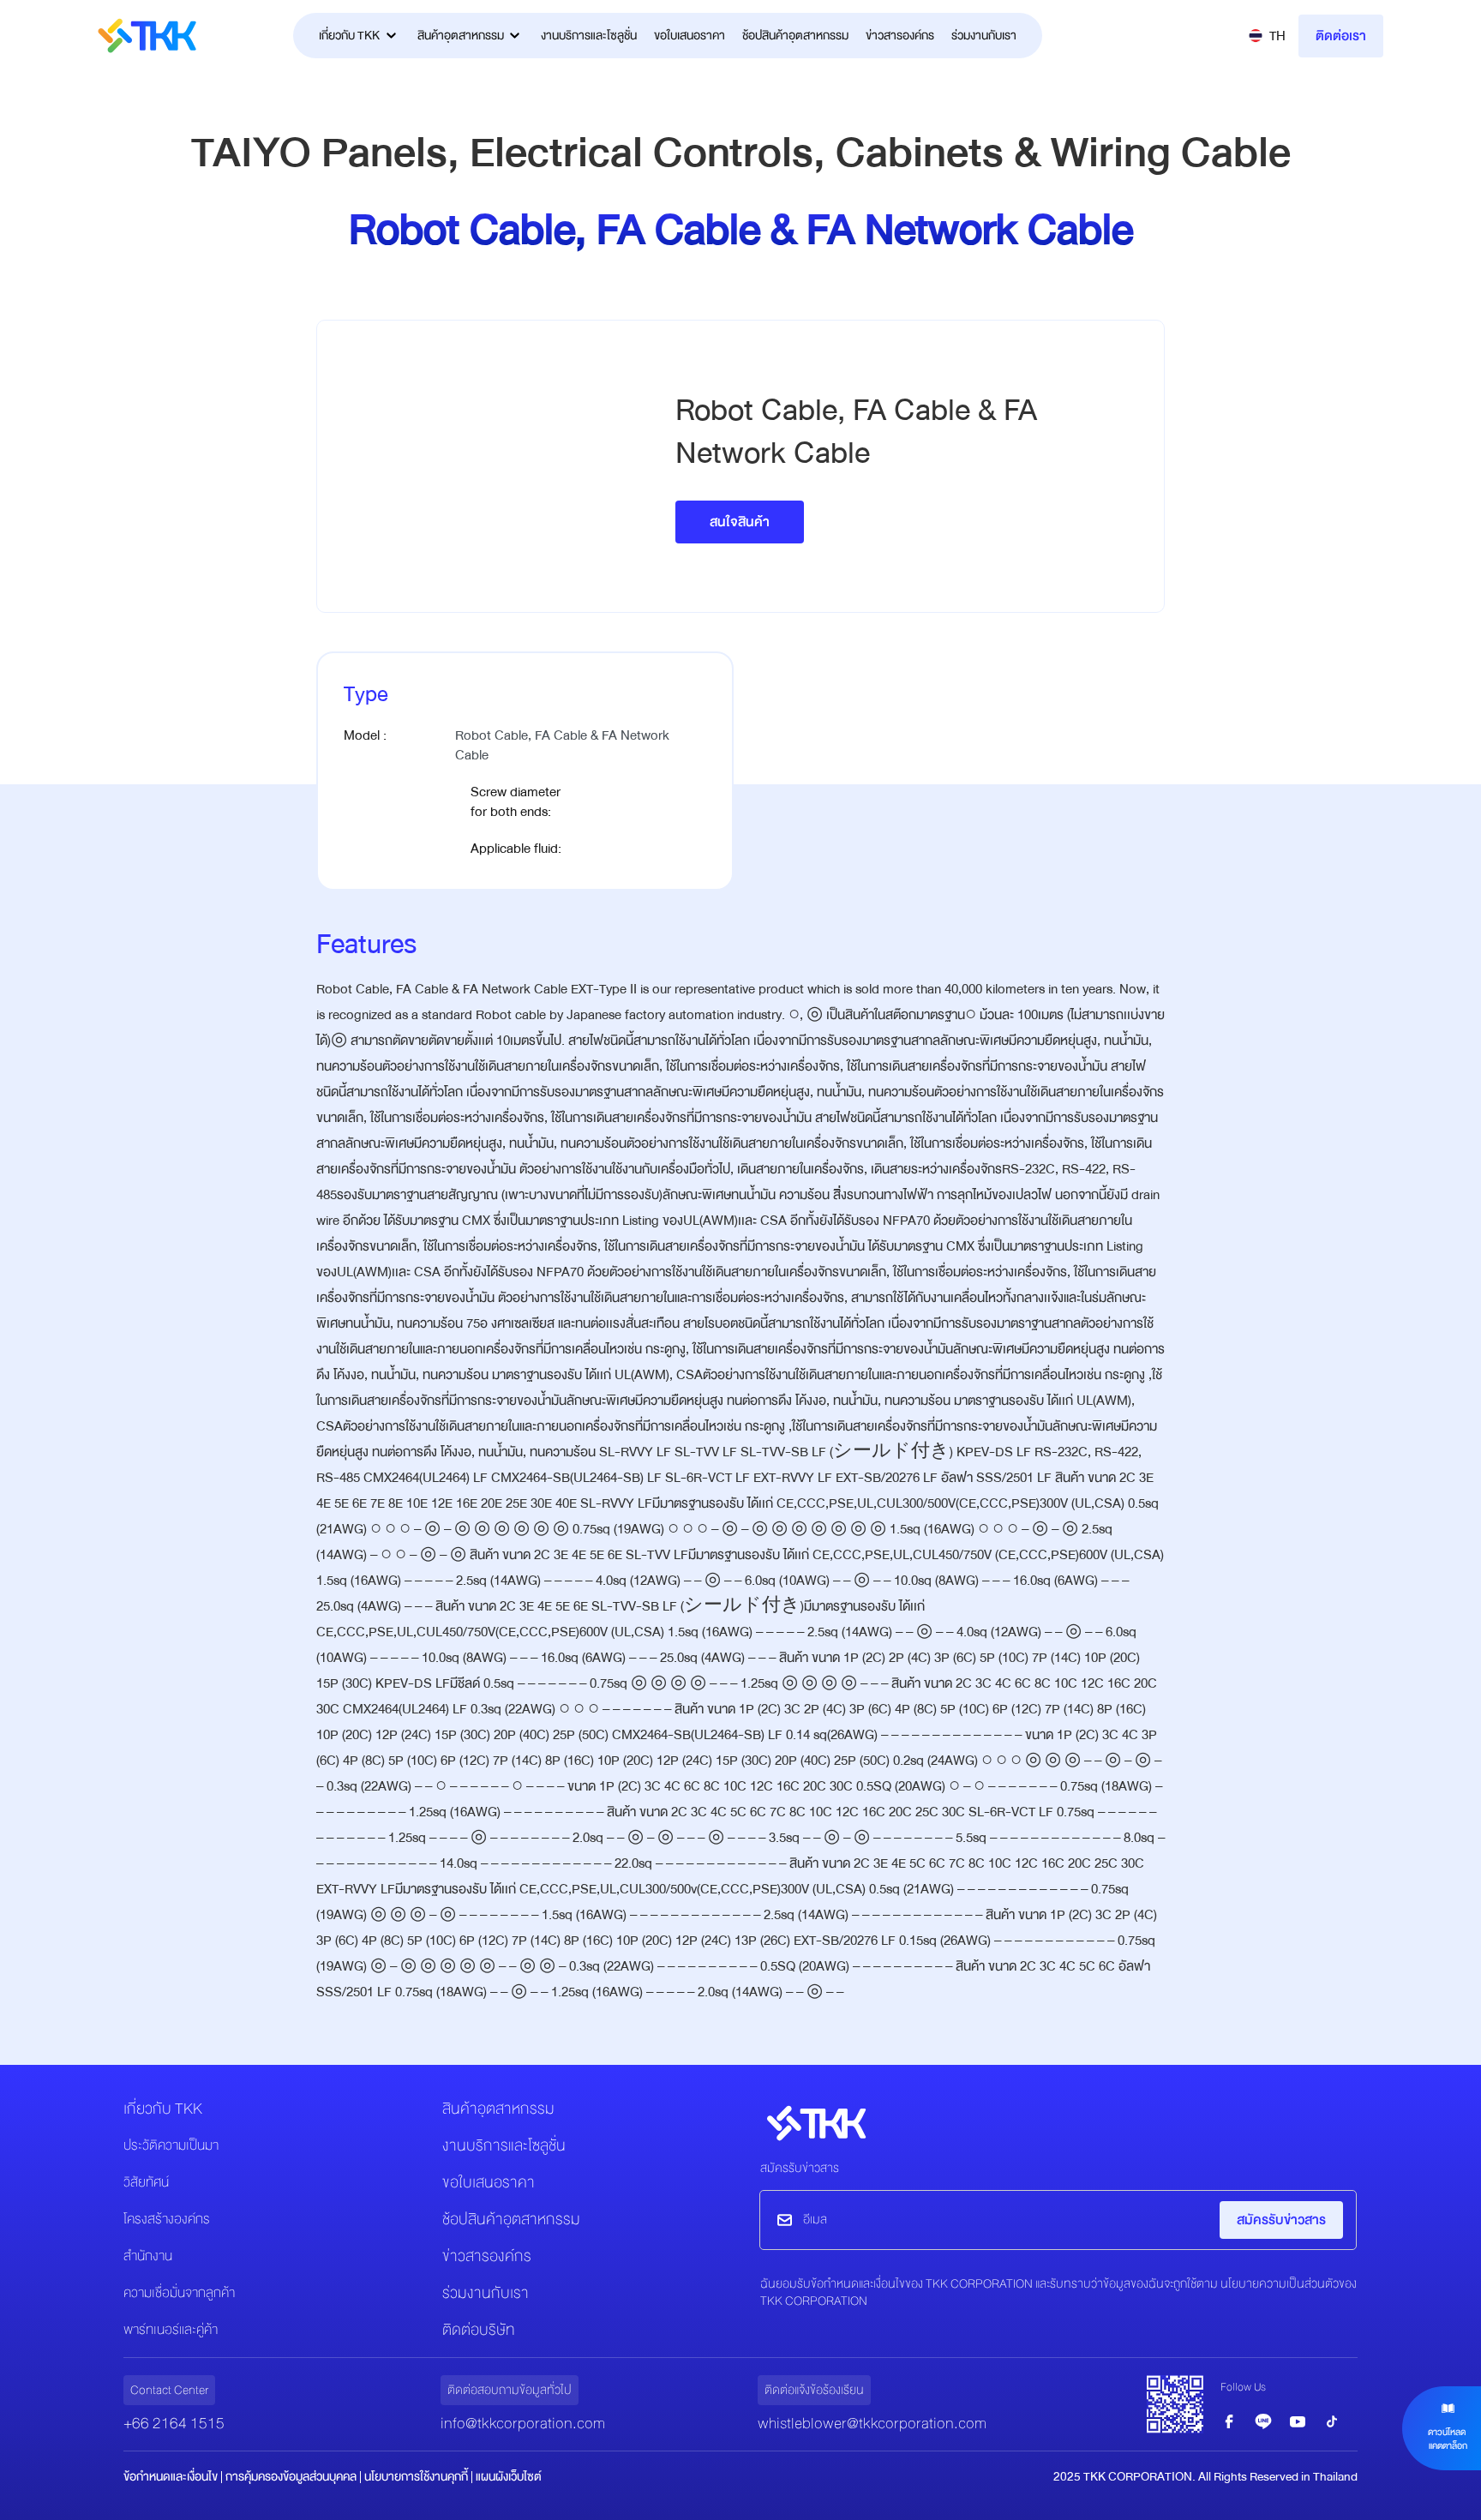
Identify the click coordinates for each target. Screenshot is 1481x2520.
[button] (1267, 36)
